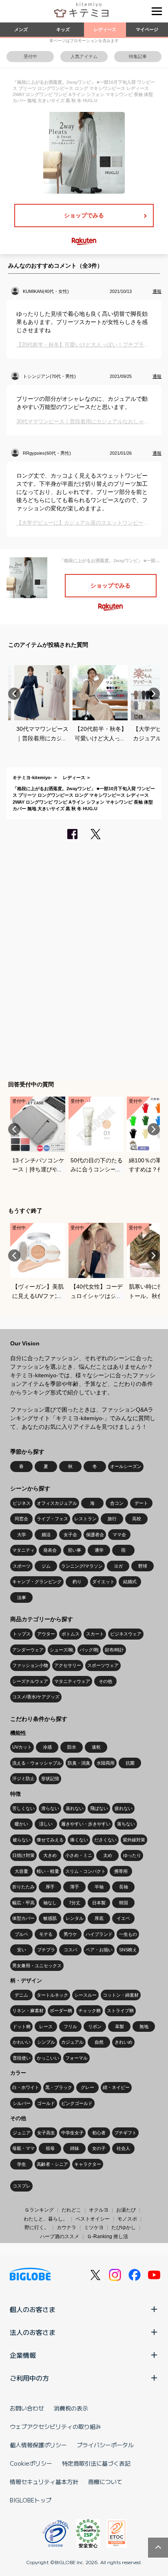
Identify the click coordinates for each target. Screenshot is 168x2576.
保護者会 (95, 1535)
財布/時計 (114, 1650)
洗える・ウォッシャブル (37, 1763)
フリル (70, 2026)
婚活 (46, 1535)
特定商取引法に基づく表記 (96, 2463)
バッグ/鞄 (89, 1650)
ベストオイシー (93, 2219)
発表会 (50, 1550)
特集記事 (138, 56)
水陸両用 (106, 1763)
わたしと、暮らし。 (46, 2219)
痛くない (79, 1840)
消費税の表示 (71, 2408)
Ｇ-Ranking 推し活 (107, 2236)
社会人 (123, 2148)
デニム (21, 1995)
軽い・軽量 (48, 1871)
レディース (105, 29)
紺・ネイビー (116, 2087)
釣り (77, 1582)
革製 (119, 2026)
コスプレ (22, 2186)
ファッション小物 (30, 1665)
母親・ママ (23, 2148)
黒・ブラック (59, 2087)
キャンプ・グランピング (37, 1582)
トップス (22, 1634)
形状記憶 (50, 1778)
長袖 (124, 1887)
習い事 (74, 1550)
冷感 (47, 1747)
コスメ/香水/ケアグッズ (36, 1697)
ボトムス (71, 1634)
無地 (144, 2026)
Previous (14, 694)
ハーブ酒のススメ (60, 2236)
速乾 (96, 1747)
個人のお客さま (33, 2309)
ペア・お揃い (99, 1950)
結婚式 (130, 1582)
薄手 (75, 1887)
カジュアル (72, 2042)
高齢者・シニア (52, 2164)
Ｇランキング (39, 2210)
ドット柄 (22, 2026)
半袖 (99, 1887)
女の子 (99, 2148)
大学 (22, 1535)
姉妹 (75, 2148)
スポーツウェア (103, 1665)
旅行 (112, 1519)
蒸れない (75, 1808)
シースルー (85, 1995)
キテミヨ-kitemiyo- (32, 777)
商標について (105, 2482)
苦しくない (23, 1808)
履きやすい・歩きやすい (86, 1824)
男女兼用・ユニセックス (37, 1966)
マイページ (147, 29)
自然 (99, 2042)
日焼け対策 (23, 1855)
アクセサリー (68, 1665)
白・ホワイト (26, 2087)
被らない (22, 1840)
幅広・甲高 (23, 1903)
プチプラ (46, 1950)
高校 (137, 1519)
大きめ (50, 1855)
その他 (105, 1681)
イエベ (123, 1918)
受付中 (30, 56)
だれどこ (71, 2210)
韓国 (124, 1903)
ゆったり (132, 1855)
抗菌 (130, 1763)
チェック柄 (90, 2011)
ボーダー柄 (61, 2011)
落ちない (126, 1824)
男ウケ (70, 1934)
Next (154, 694)
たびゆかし (124, 2227)
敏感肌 (50, 1918)
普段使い (22, 2058)
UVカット (22, 1747)
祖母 (50, 2148)
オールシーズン (126, 1466)
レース (46, 2026)
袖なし (50, 1903)
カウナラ (66, 2227)
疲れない (124, 1808)
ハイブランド (99, 1934)
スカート (95, 1634)
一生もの (128, 1934)
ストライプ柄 (120, 2011)
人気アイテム (84, 56)
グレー (87, 2087)
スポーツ (22, 1566)
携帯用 (121, 1871)
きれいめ (124, 2042)
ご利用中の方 (29, 2378)
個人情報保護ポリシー (38, 2445)
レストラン (85, 1519)
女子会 (70, 1535)
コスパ (70, 1950)
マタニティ (23, 1550)
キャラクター (88, 2164)
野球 (143, 1566)
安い (22, 1950)
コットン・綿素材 (121, 1995)
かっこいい (48, 2058)
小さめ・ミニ (79, 1855)
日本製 (99, 1903)
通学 (99, 1550)
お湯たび (126, 2210)
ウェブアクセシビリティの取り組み (55, 2426)
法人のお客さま (33, 2332)
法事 (22, 1597)
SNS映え (128, 1950)
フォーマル (76, 2058)
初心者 (99, 2133)
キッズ (63, 29)
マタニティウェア (72, 1681)
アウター (46, 1634)
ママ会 (119, 1535)
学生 (22, 2164)
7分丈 (75, 1903)
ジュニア (22, 2133)
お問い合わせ (27, 2408)
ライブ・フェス (52, 1519)
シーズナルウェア (30, 1681)
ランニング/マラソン (82, 1566)
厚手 (50, 1887)
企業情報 (23, 2355)
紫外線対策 (134, 1840)
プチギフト (125, 2133)
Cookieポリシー (31, 2463)
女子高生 (46, 2133)
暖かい (21, 1824)
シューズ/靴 (62, 1650)
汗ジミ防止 (23, 1778)
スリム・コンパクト (85, 1871)
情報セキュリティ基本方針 (44, 2482)
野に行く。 (37, 2227)
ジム (46, 1566)
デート (141, 1503)
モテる (46, 1934)
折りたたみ (23, 1887)
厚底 (99, 1918)
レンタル (75, 1918)
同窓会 (21, 1519)
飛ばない (99, 1808)
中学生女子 (72, 2133)
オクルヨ (99, 2210)
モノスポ (127, 2219)
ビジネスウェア (126, 1634)
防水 (72, 1747)
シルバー (22, 2103)
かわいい (22, 2042)
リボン (95, 2026)
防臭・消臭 (79, 1763)
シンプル (46, 2042)
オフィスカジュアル (57, 1503)
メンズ (21, 29)
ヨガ (118, 1566)
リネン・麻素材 (28, 2011)
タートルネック (52, 1995)
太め (108, 1855)
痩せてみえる (50, 1840)
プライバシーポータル (105, 2445)
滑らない (50, 1808)
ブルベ (21, 1934)
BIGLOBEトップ (31, 2500)
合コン (117, 1503)
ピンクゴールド (77, 2103)
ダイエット (103, 1582)
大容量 (21, 1871)
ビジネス (22, 1503)
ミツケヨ (94, 2227)
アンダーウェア (28, 1650)
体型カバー (23, 1918)
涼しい (46, 1824)
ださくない (105, 1840)
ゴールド (46, 2103)
